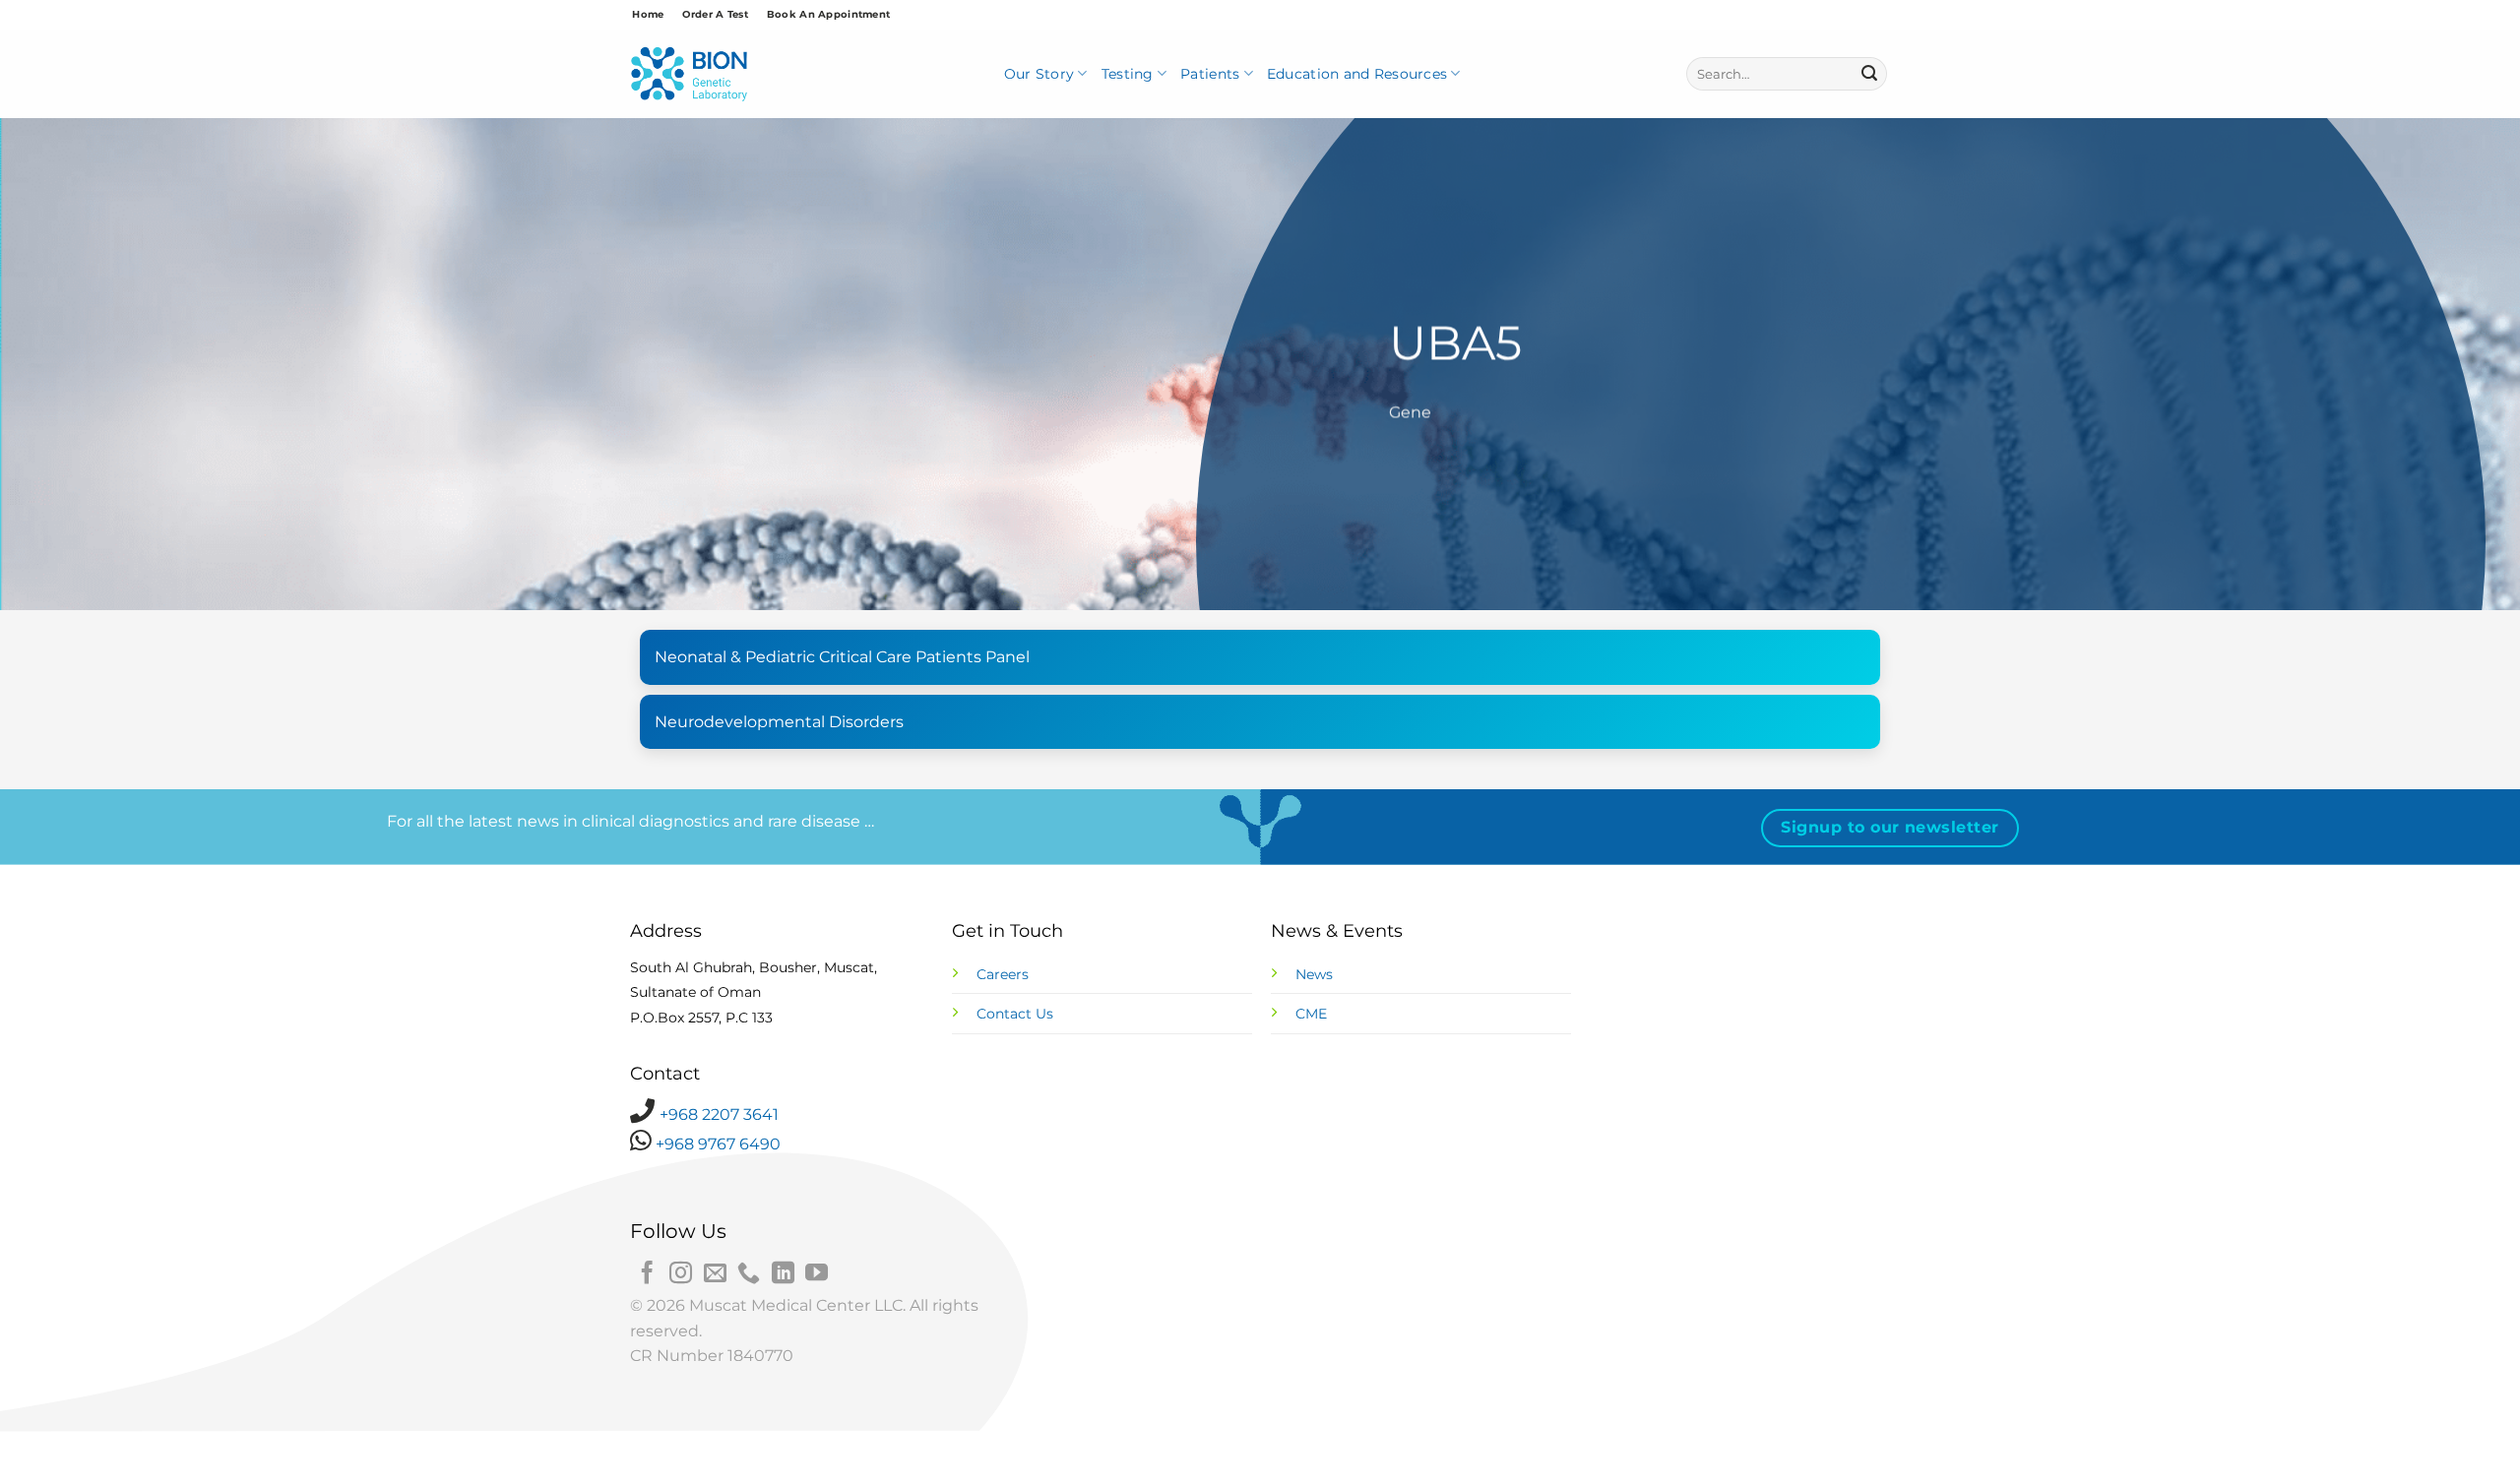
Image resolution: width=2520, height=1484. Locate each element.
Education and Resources (1357, 74)
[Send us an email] (715, 1274)
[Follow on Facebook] (647, 1274)
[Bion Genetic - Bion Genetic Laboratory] (689, 74)
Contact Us (1015, 1014)
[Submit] (1869, 74)
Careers (1003, 974)
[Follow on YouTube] (817, 1274)
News (1314, 974)
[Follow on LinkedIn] (783, 1274)
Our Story (1039, 74)
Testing (1128, 74)
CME (1311, 1014)
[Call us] (749, 1274)
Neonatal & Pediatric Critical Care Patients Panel (842, 657)
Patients (1210, 74)
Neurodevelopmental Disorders (779, 722)
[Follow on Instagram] (681, 1274)
